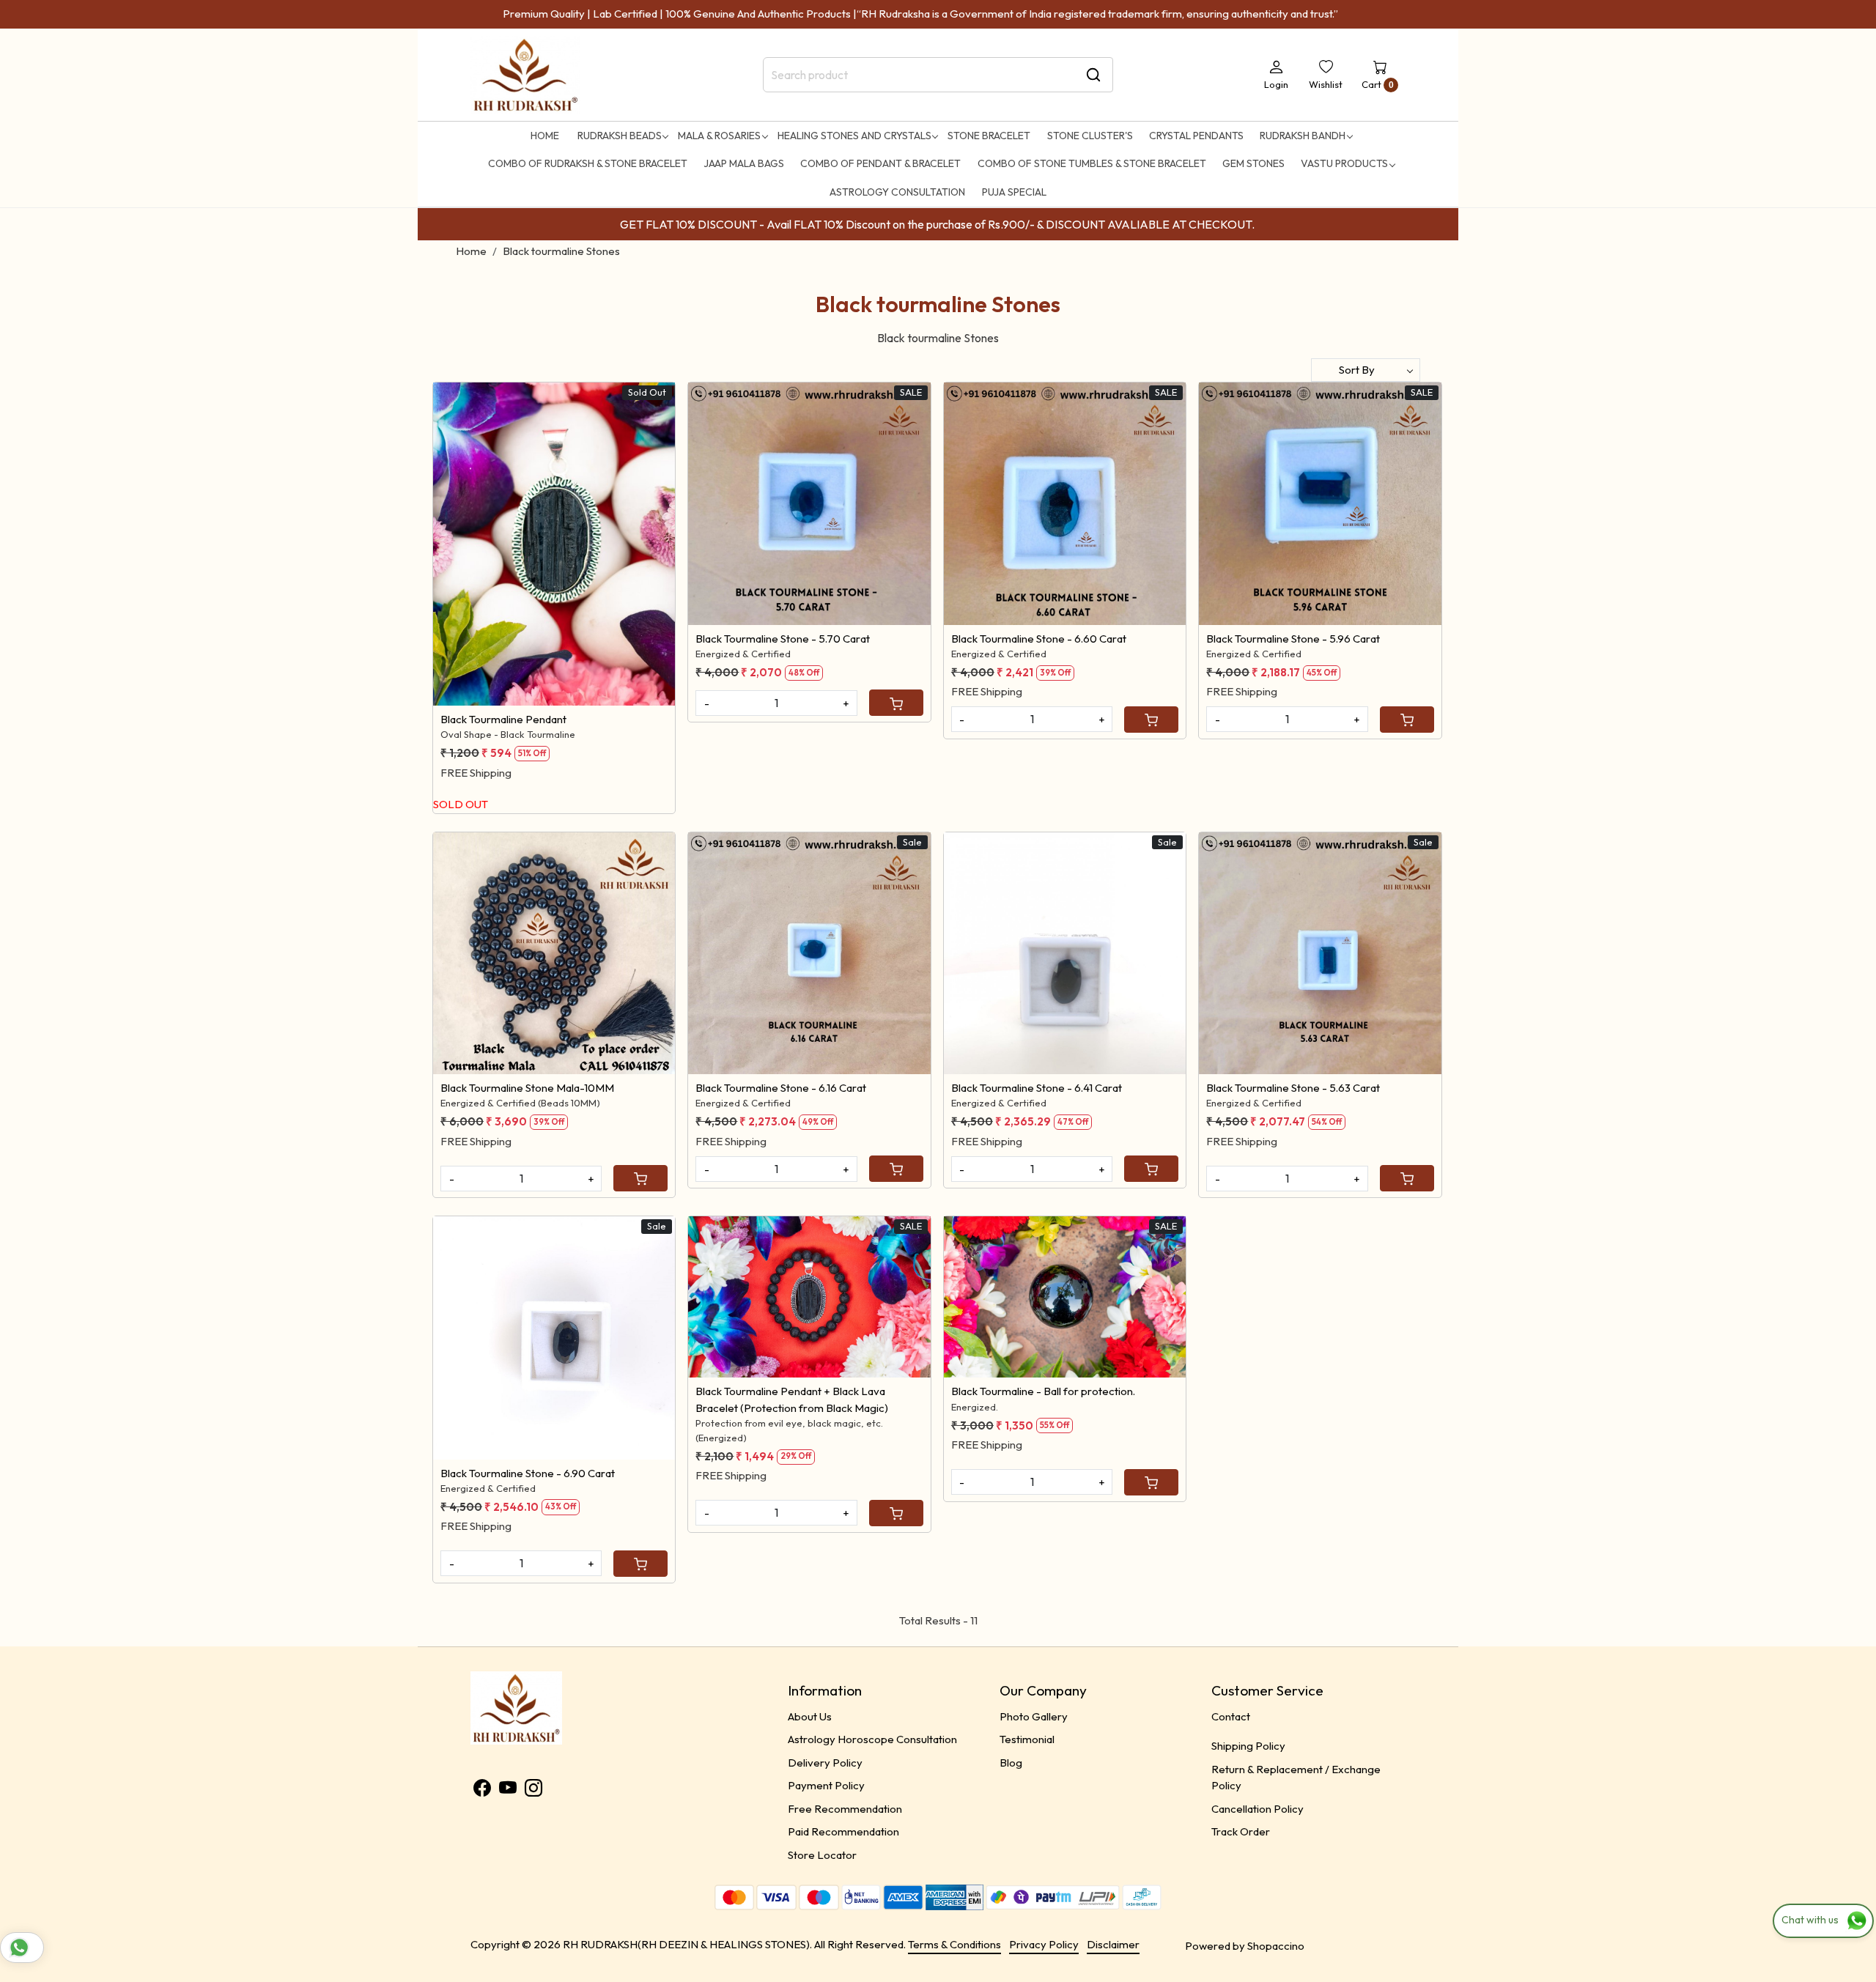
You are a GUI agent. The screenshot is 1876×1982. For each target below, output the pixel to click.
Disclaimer (1113, 1944)
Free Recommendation (845, 1809)
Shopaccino (1276, 1946)
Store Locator (822, 1855)
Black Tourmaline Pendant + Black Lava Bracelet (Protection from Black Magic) (792, 1399)
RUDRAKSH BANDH (1303, 136)
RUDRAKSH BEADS (620, 136)
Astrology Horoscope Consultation (872, 1739)
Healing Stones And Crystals (854, 136)
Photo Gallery (1034, 1716)
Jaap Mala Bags (744, 163)
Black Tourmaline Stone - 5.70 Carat (783, 639)
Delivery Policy (825, 1763)
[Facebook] (482, 1790)
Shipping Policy (1248, 1746)
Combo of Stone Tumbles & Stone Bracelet (1092, 163)
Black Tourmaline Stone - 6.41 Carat (1037, 1088)
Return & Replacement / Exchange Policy (1296, 1778)
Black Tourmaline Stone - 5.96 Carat (1293, 639)
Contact (1231, 1716)
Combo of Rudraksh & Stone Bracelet (588, 163)
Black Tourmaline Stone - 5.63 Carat (1293, 1088)
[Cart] (896, 703)
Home (545, 136)
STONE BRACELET (989, 136)
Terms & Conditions (954, 1944)
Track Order (1241, 1831)
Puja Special (1014, 192)
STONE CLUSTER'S (1090, 136)
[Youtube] (508, 1790)
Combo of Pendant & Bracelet (880, 163)
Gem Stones (1253, 163)
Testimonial (1027, 1739)
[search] (1093, 75)
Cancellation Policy (1258, 1809)
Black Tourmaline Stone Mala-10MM (527, 1088)
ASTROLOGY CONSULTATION (897, 192)
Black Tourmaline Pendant (503, 719)
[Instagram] (533, 1790)
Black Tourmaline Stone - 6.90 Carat (528, 1473)
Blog (1011, 1763)
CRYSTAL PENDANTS (1196, 136)
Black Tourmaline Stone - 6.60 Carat (1039, 639)
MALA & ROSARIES (719, 136)
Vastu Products (1344, 163)
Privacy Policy (1044, 1944)
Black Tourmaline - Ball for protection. (1043, 1391)
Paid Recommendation (843, 1831)
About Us (810, 1716)
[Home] (525, 75)
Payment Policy (826, 1785)
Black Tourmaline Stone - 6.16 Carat (781, 1088)
